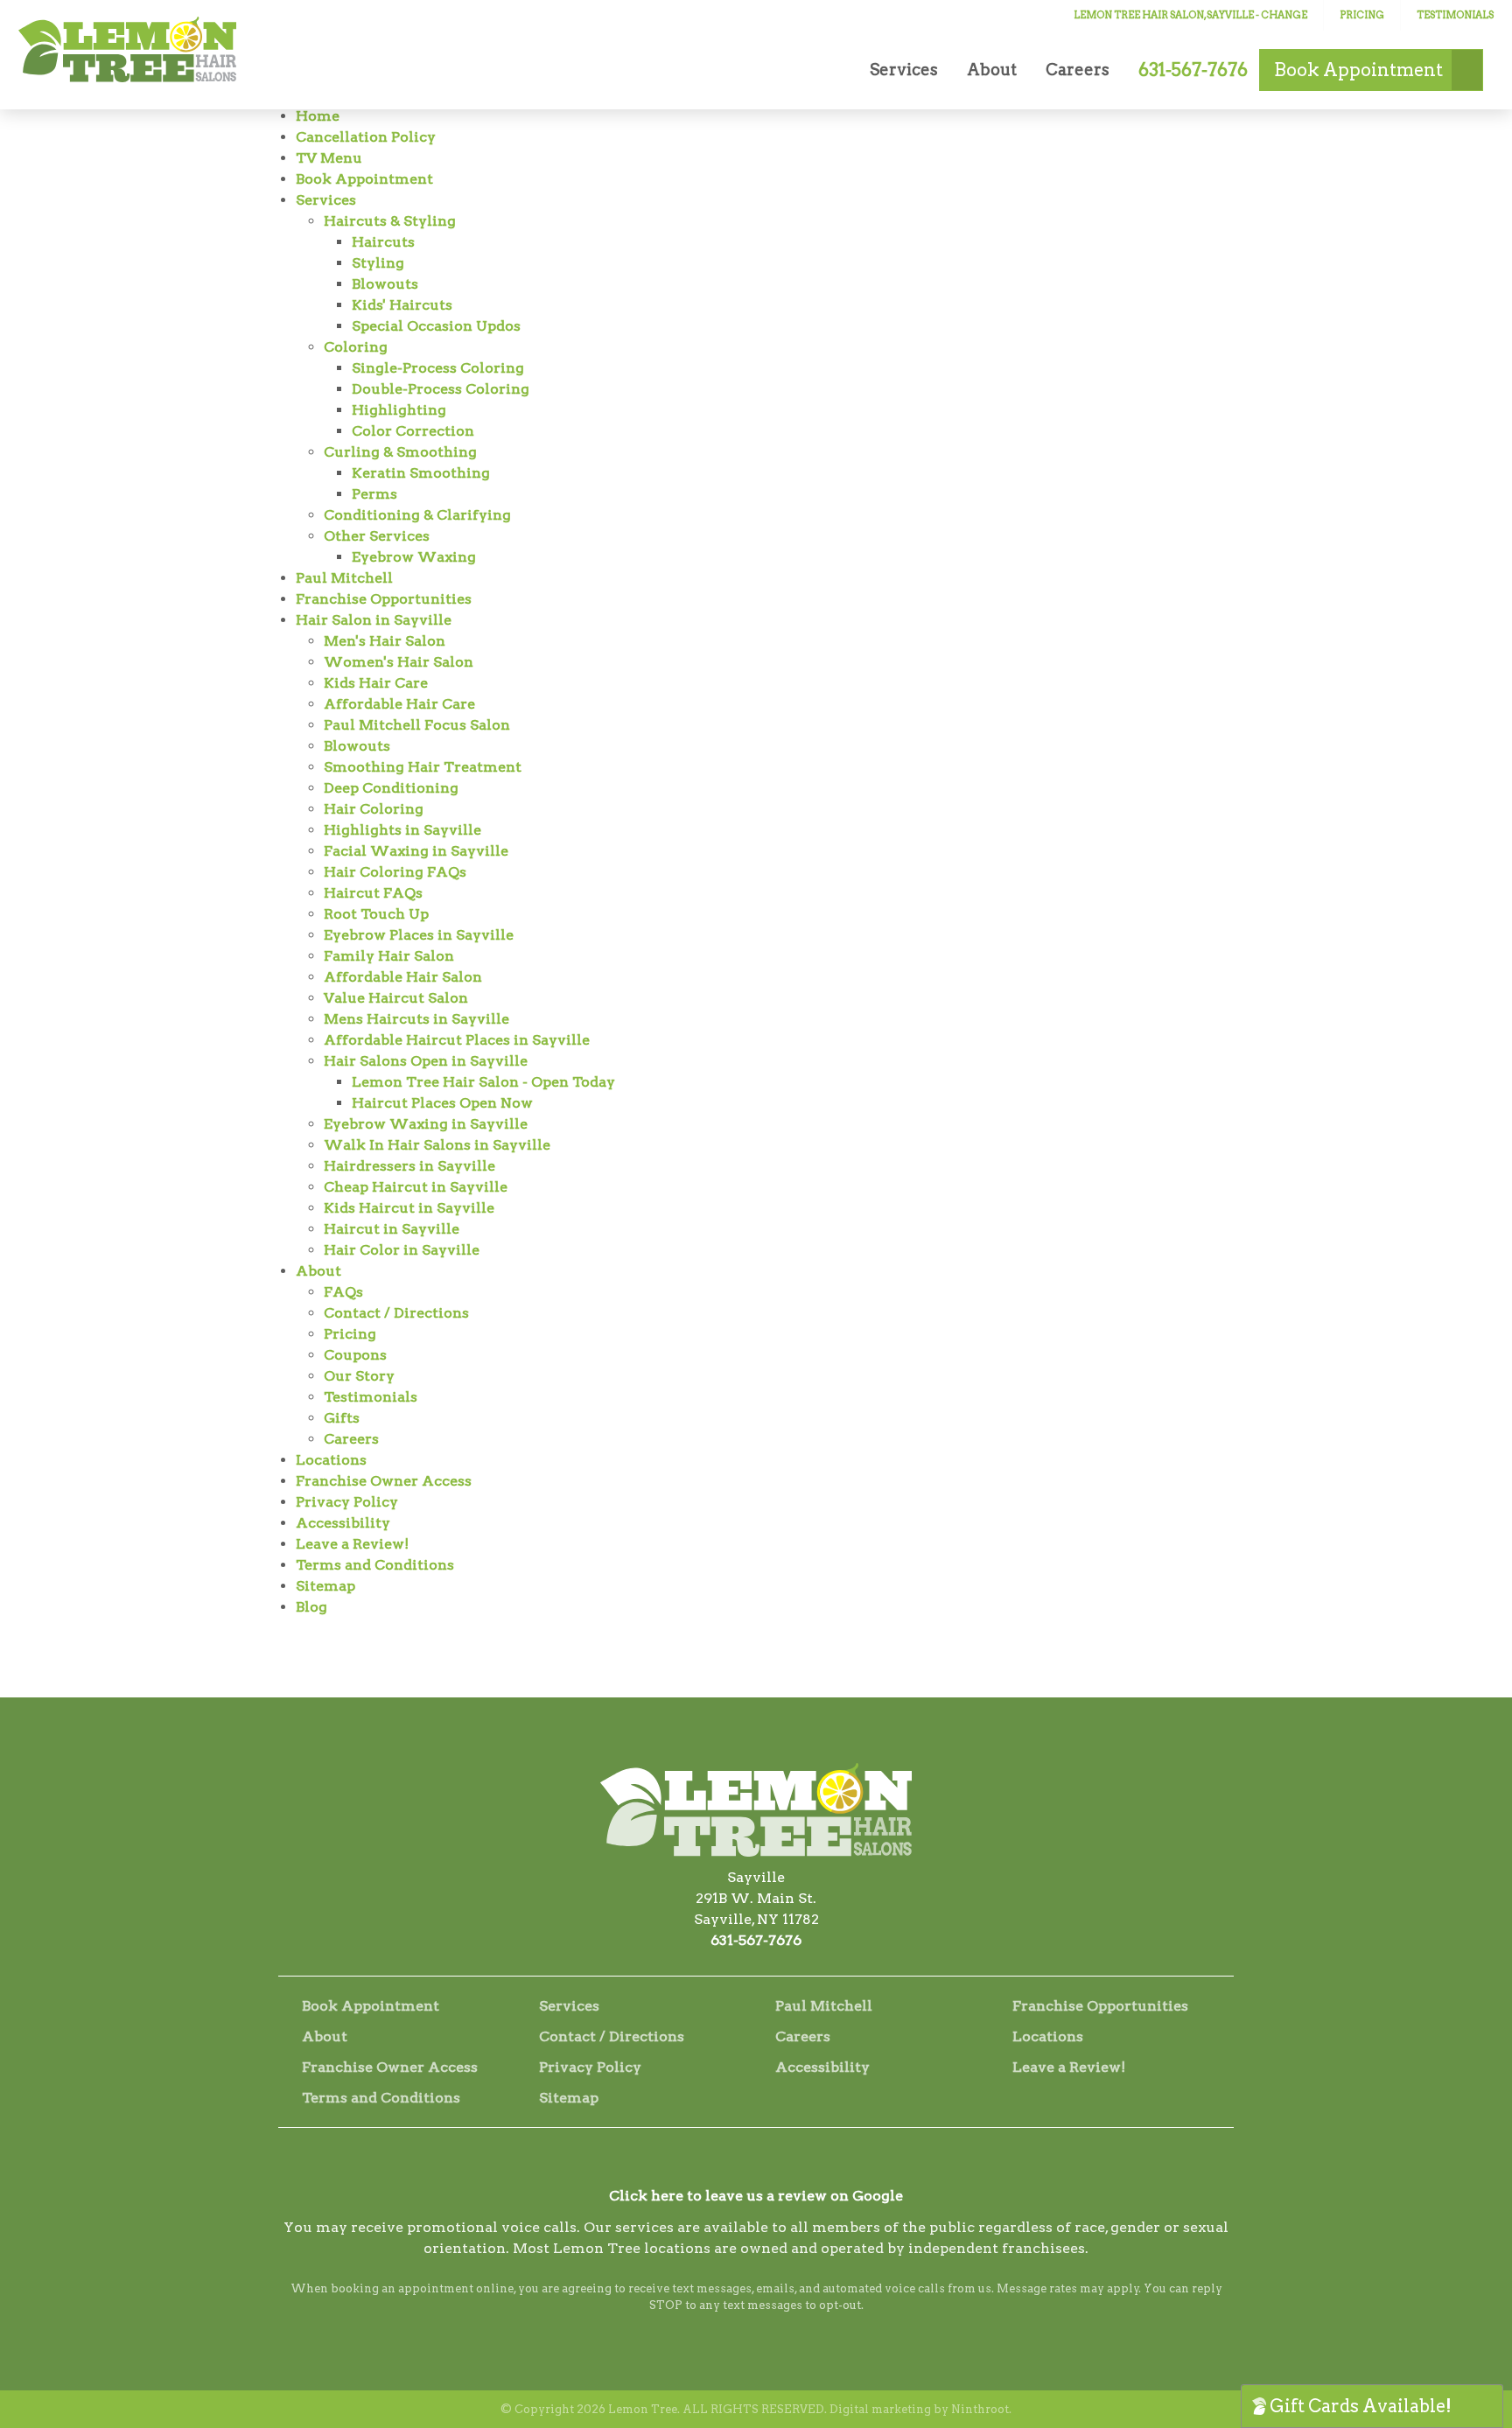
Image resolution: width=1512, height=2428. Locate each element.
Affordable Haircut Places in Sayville (457, 1040)
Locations (331, 1460)
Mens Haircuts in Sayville (416, 1019)
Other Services (377, 536)
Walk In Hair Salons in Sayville (437, 1145)
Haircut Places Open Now (442, 1103)
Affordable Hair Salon (403, 977)
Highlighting (399, 410)
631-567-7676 (756, 1940)
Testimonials (1455, 15)
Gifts (342, 1418)
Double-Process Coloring (441, 389)
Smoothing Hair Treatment (423, 767)
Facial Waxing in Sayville (416, 851)
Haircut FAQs (373, 893)
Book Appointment (364, 179)
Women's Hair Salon (399, 662)
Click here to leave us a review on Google (756, 2196)
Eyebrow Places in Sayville (419, 935)
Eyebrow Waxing (414, 557)
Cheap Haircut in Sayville (416, 1187)
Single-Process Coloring (438, 368)
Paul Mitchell (344, 578)
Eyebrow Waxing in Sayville (426, 1124)
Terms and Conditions (375, 1565)
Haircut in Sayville (392, 1229)
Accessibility (343, 1523)
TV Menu (329, 158)
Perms (374, 494)
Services (904, 70)
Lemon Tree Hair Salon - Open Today (483, 1082)
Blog (311, 1607)
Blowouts (385, 284)
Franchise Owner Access (384, 1481)
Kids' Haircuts (402, 305)
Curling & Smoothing (400, 452)
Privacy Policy (347, 1502)
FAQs (343, 1292)
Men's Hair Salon (385, 641)
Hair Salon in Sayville (374, 620)
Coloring (356, 347)
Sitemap (325, 1586)
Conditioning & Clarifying (417, 515)
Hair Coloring (374, 809)
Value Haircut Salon (396, 998)
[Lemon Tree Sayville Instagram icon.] (756, 2164)
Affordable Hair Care (399, 704)
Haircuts (383, 242)
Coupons (355, 1355)
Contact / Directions (396, 1313)
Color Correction (413, 431)
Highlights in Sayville (402, 830)
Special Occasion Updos (436, 326)
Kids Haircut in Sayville (409, 1208)
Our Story (359, 1376)
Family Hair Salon (389, 956)
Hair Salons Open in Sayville (426, 1061)
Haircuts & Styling (390, 221)
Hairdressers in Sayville (409, 1166)
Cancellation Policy (366, 137)
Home (318, 116)
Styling (378, 263)
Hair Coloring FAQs (395, 872)
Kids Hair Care (376, 683)
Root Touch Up (376, 914)
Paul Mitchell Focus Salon (417, 725)
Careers (1078, 70)
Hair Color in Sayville (402, 1250)
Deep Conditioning (391, 788)
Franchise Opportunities (384, 599)
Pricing (1362, 15)
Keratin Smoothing (421, 473)
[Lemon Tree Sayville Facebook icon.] (709, 2164)
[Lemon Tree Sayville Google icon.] (803, 2164)
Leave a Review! (352, 1544)
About (992, 70)
